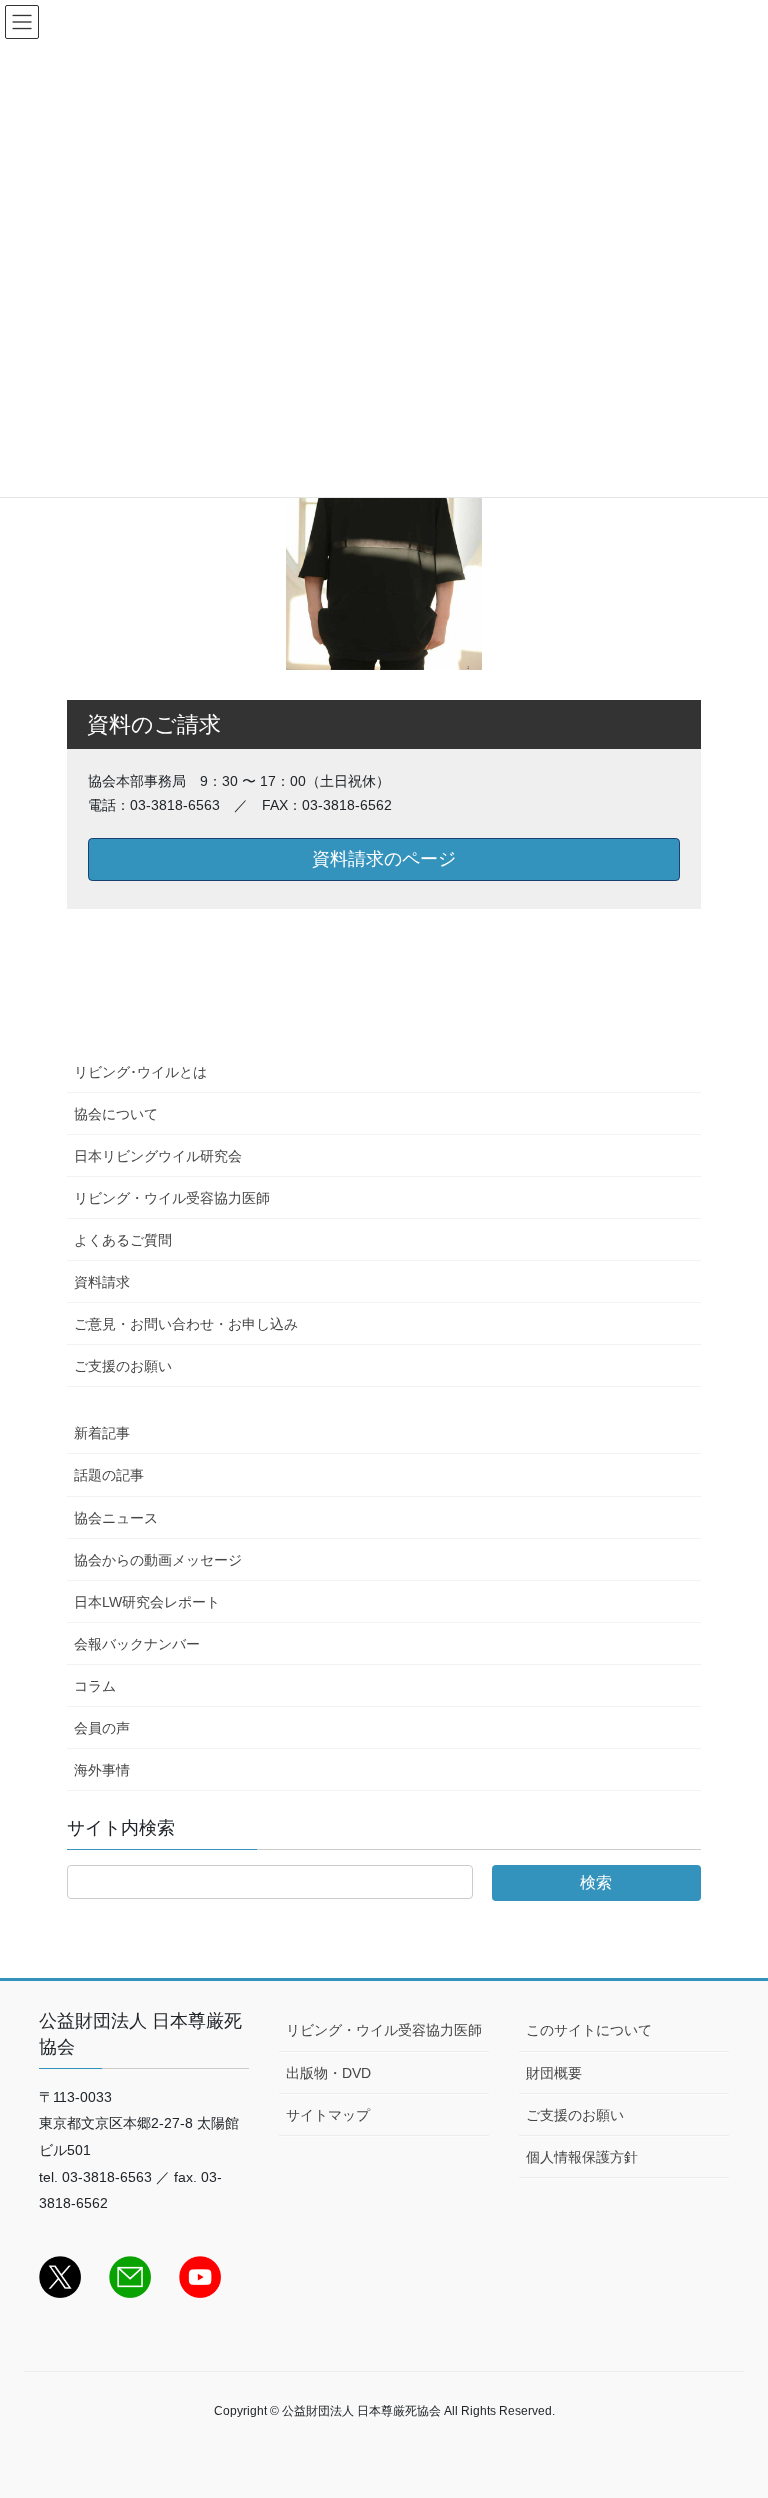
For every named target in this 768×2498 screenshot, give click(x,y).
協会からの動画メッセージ (158, 1560)
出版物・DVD (328, 2073)
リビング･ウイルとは (140, 1072)
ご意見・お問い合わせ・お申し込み (186, 1324)
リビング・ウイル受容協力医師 (172, 1198)
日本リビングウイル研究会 (158, 1156)
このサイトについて (589, 2030)
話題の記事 (109, 1475)
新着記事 (102, 1433)
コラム (95, 1686)
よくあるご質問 (123, 1240)
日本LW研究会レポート (147, 1602)
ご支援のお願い (123, 1366)
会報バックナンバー (137, 1644)
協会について (116, 1114)
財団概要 (554, 2073)
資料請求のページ (384, 859)
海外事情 (102, 1770)
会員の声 (102, 1728)
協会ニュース (116, 1518)
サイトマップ (328, 2115)
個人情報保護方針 (582, 2157)
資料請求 (102, 1282)
